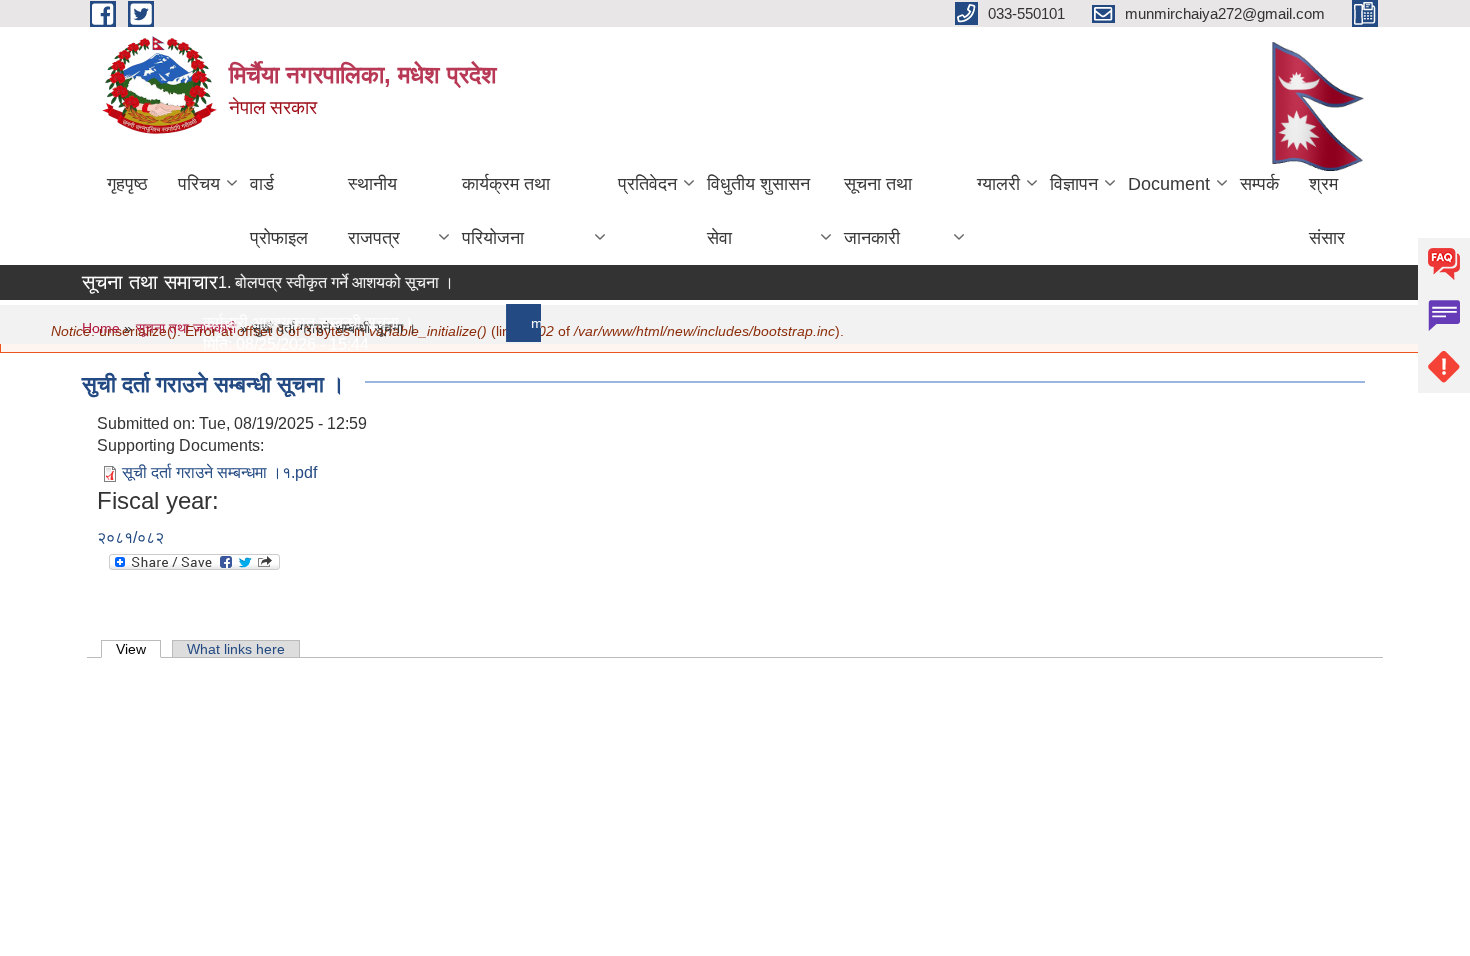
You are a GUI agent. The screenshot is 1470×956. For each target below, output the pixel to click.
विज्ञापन (1074, 184)
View (138, 649)
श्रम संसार (1327, 211)
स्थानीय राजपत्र (374, 211)
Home (101, 328)
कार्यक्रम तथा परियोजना (506, 211)
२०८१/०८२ (130, 537)
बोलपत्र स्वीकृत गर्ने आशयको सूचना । (337, 282)
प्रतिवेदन (647, 184)
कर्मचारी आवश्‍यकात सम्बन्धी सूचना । (301, 322)
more (540, 323)
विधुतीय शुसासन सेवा (758, 211)
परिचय (199, 184)
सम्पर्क (1259, 184)
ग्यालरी (998, 184)
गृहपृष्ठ (127, 184)
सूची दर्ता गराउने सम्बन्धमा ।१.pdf (219, 472)
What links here (236, 649)
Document (1169, 184)
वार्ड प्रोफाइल (279, 211)
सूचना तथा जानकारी (878, 211)
